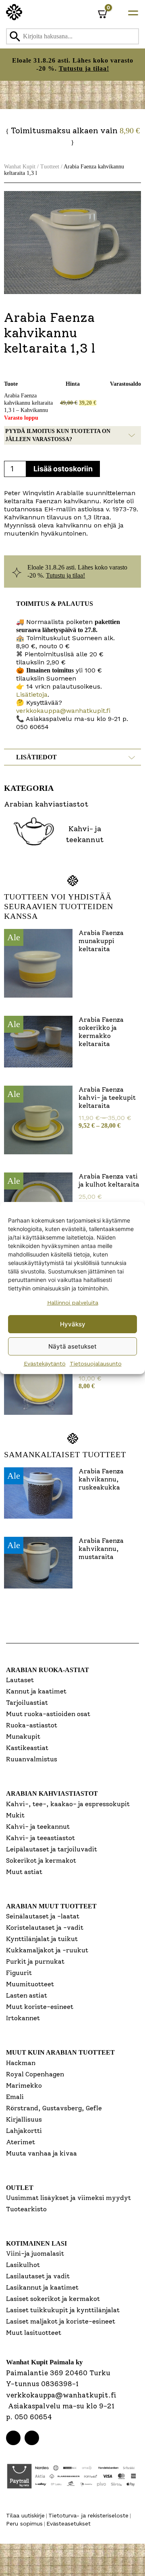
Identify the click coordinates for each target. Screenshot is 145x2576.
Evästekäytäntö (45, 1364)
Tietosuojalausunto (96, 1364)
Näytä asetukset (72, 1346)
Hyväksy (73, 1324)
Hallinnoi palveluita (73, 1303)
